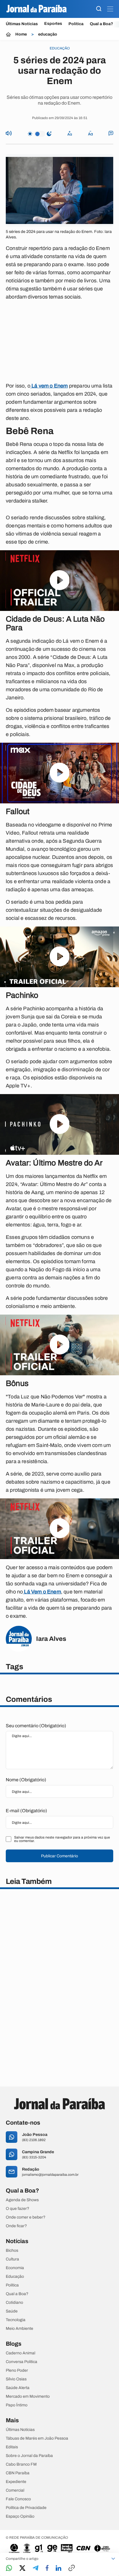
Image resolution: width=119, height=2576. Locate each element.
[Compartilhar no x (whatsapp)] (22, 2568)
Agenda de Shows (22, 2200)
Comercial (15, 2490)
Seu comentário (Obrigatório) (36, 1726)
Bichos (12, 2251)
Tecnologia (16, 2320)
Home (21, 34)
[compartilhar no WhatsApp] (9, 2568)
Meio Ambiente (19, 2329)
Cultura (12, 2259)
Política (76, 24)
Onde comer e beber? (26, 2217)
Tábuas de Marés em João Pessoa (37, 2438)
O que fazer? (17, 2209)
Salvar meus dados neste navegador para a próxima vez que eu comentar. (62, 1839)
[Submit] (99, 9)
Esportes (53, 24)
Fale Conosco (18, 2499)
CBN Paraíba (18, 2473)
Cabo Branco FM (21, 2464)
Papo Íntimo (17, 2405)
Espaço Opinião (20, 2516)
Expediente (16, 2482)
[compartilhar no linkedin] (58, 2568)
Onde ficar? (16, 2226)
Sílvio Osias (16, 2379)
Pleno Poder (17, 2371)
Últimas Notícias (22, 24)
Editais (12, 2447)
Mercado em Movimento (28, 2397)
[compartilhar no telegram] (36, 2568)
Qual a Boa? (102, 24)
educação (48, 34)
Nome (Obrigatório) (26, 1780)
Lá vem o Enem (49, 386)
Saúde (12, 2311)
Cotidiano (14, 2303)
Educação (15, 2277)
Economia (15, 2268)
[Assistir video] (60, 581)
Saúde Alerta (18, 2388)
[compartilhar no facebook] (47, 2568)
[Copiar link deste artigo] (72, 2568)
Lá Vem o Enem (42, 1592)
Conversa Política (22, 2362)
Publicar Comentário (59, 1856)
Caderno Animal (21, 2353)
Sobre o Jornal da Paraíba (29, 2456)
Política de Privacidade (26, 2508)
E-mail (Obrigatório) (26, 1811)
